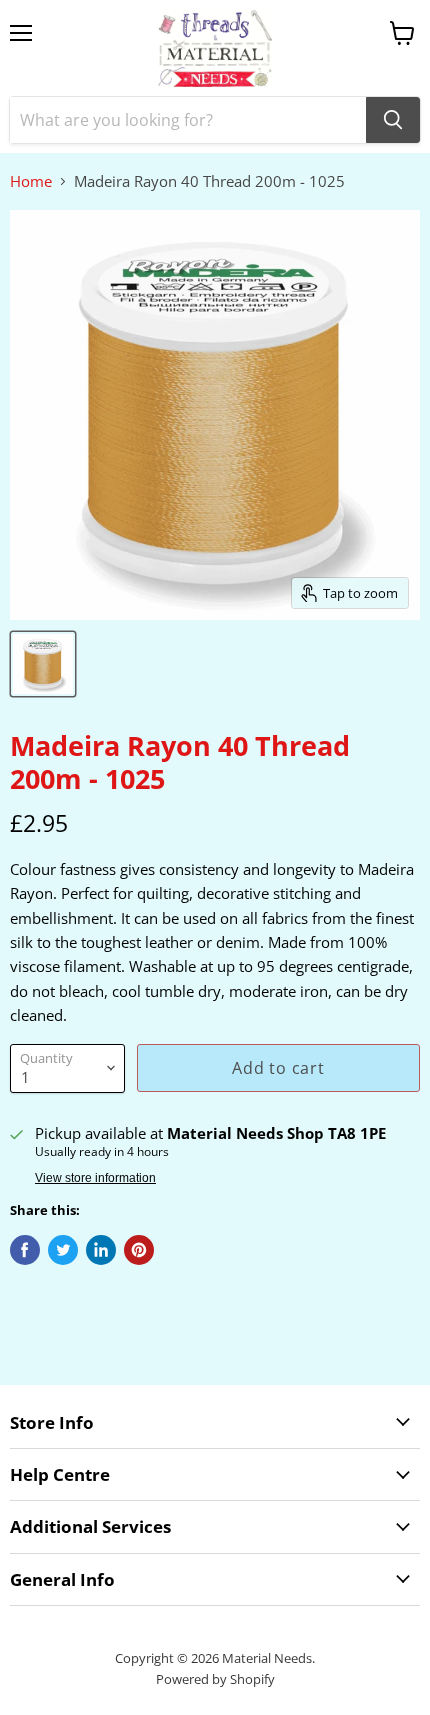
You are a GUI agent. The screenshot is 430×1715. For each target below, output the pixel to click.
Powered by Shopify (215, 1679)
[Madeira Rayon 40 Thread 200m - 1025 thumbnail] (43, 664)
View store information (95, 1178)
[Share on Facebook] (25, 1250)
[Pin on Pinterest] (139, 1250)
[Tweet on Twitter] (63, 1250)
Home (31, 181)
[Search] (393, 120)
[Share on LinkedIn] (101, 1250)
